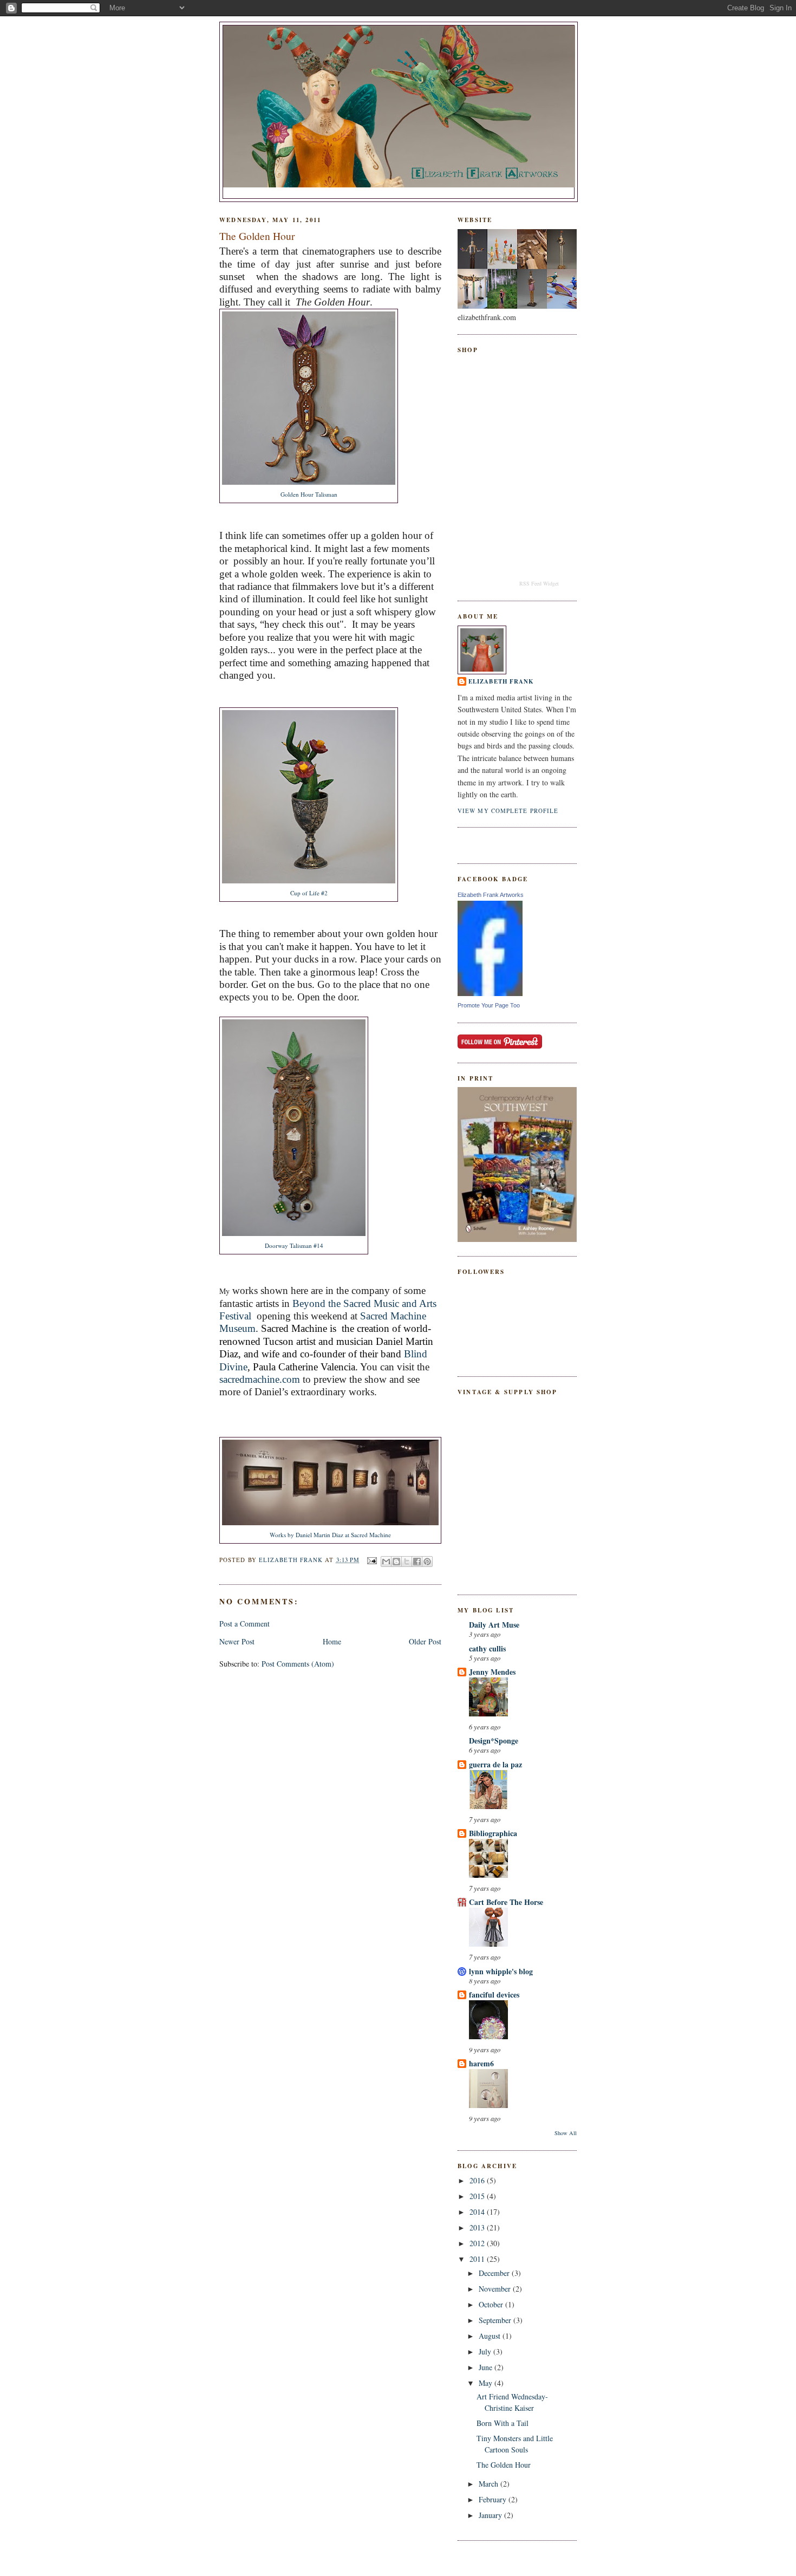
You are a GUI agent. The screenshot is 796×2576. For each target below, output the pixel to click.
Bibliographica (493, 1833)
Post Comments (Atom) (298, 1664)
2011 (478, 2259)
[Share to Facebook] (417, 1562)
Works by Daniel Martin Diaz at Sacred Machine (330, 1535)
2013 (478, 2227)
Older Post (425, 1641)
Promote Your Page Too (489, 1005)
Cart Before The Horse (506, 1902)
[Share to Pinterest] (427, 1562)
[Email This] (386, 1562)
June (487, 2367)
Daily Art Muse (494, 1625)
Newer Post (237, 1641)
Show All (566, 2133)
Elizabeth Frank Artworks (491, 895)
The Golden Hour (504, 2465)
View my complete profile (508, 811)
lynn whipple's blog (501, 1971)
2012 (478, 2243)
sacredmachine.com (260, 1379)
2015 (478, 2196)
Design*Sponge (494, 1741)
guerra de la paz (495, 1764)
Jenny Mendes (492, 1672)
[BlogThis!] (396, 1562)
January (491, 2515)
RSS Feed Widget (539, 583)
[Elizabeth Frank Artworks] (490, 993)
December (495, 2273)
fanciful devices (494, 1995)
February (494, 2499)
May (487, 2383)
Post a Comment (244, 1624)
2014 (478, 2212)
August (491, 2336)
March (490, 2484)
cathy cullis (487, 1648)
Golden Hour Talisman (309, 494)
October (492, 2304)
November (496, 2289)
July (486, 2351)
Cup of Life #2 (309, 893)
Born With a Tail (503, 2423)
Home (332, 1641)
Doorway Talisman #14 (294, 1245)
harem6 (481, 2063)
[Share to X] (407, 1562)
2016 (478, 2180)
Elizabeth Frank (501, 681)
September (496, 2320)
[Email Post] (371, 1560)
